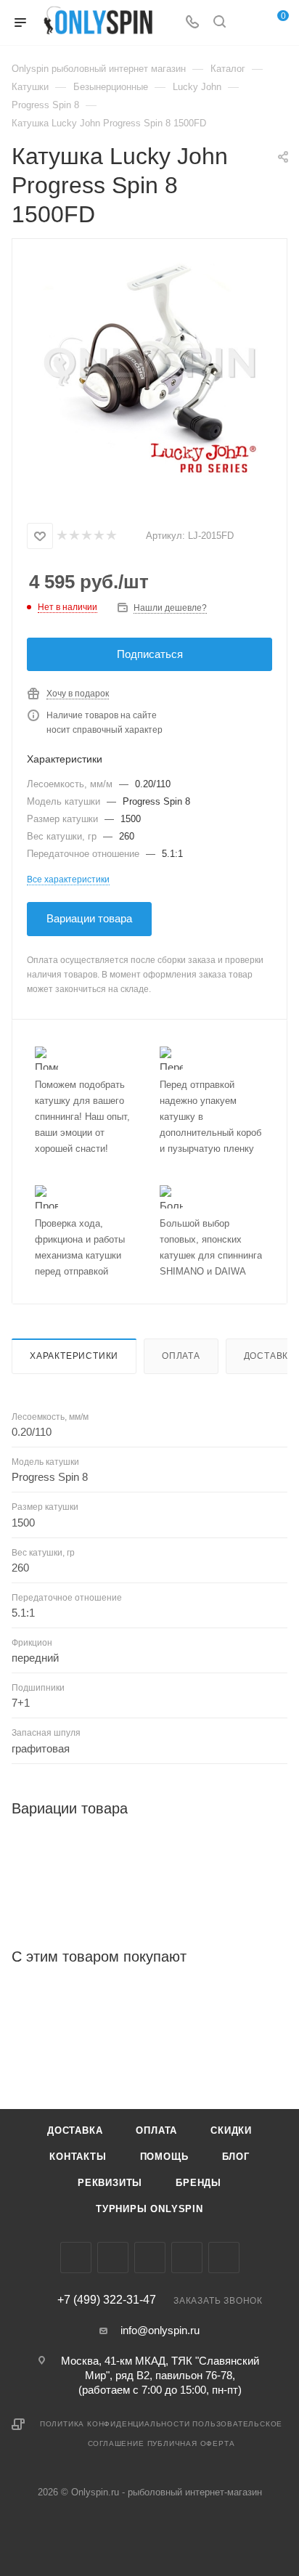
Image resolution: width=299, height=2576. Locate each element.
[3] (86, 536)
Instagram (113, 2258)
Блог (236, 2157)
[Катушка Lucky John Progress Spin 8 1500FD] (149, 367)
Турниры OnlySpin (149, 2209)
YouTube (187, 2258)
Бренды (198, 2183)
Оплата (181, 1356)
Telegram (150, 2258)
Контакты (78, 2157)
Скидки (231, 2130)
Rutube (224, 2258)
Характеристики (74, 1356)
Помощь (164, 2157)
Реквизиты (110, 2183)
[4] (98, 536)
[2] (74, 536)
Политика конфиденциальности (115, 2424)
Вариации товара (89, 918)
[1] (61, 536)
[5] (111, 536)
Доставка (75, 2130)
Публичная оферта (191, 2443)
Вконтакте (76, 2258)
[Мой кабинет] (247, 23)
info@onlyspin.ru (160, 2330)
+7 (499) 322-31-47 (107, 2300)
